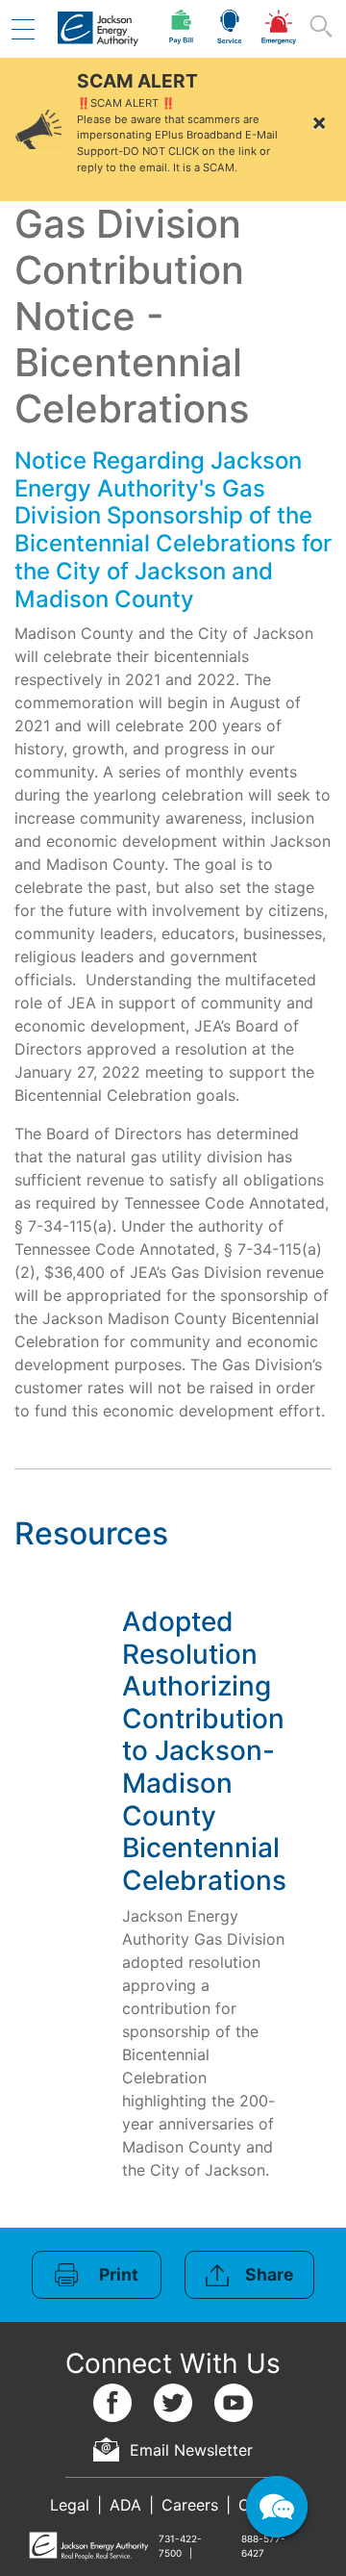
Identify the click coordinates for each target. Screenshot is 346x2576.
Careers (190, 2505)
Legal (70, 2505)
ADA (125, 2505)
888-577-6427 (263, 2546)
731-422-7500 (180, 2546)
